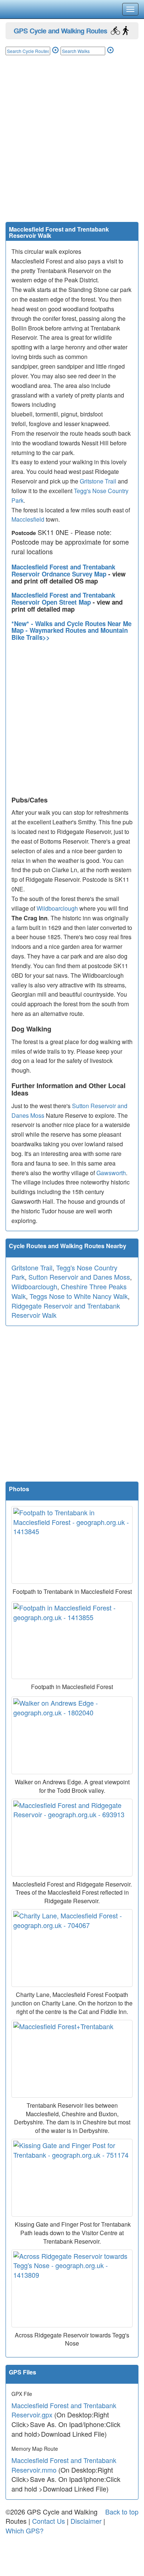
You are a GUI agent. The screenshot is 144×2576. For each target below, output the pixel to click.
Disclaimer (86, 2521)
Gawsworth (111, 1173)
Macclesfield (28, 519)
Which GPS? (25, 2530)
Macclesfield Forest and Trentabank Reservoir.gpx (64, 2410)
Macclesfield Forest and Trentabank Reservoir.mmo (64, 2465)
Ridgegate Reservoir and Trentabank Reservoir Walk (66, 1310)
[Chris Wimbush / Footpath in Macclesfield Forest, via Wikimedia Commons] (72, 1640)
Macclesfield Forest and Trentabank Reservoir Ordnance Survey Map (63, 570)
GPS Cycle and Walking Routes (60, 30)
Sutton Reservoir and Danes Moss (79, 1277)
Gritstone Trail (98, 481)
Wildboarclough (57, 908)
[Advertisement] (72, 146)
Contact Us (49, 2521)
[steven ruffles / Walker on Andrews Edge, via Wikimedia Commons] (72, 1735)
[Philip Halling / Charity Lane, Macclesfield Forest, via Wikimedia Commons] (72, 1948)
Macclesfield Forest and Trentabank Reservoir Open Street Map (63, 599)
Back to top (122, 2512)
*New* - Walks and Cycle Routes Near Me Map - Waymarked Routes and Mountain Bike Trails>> (71, 630)
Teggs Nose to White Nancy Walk (79, 1296)
